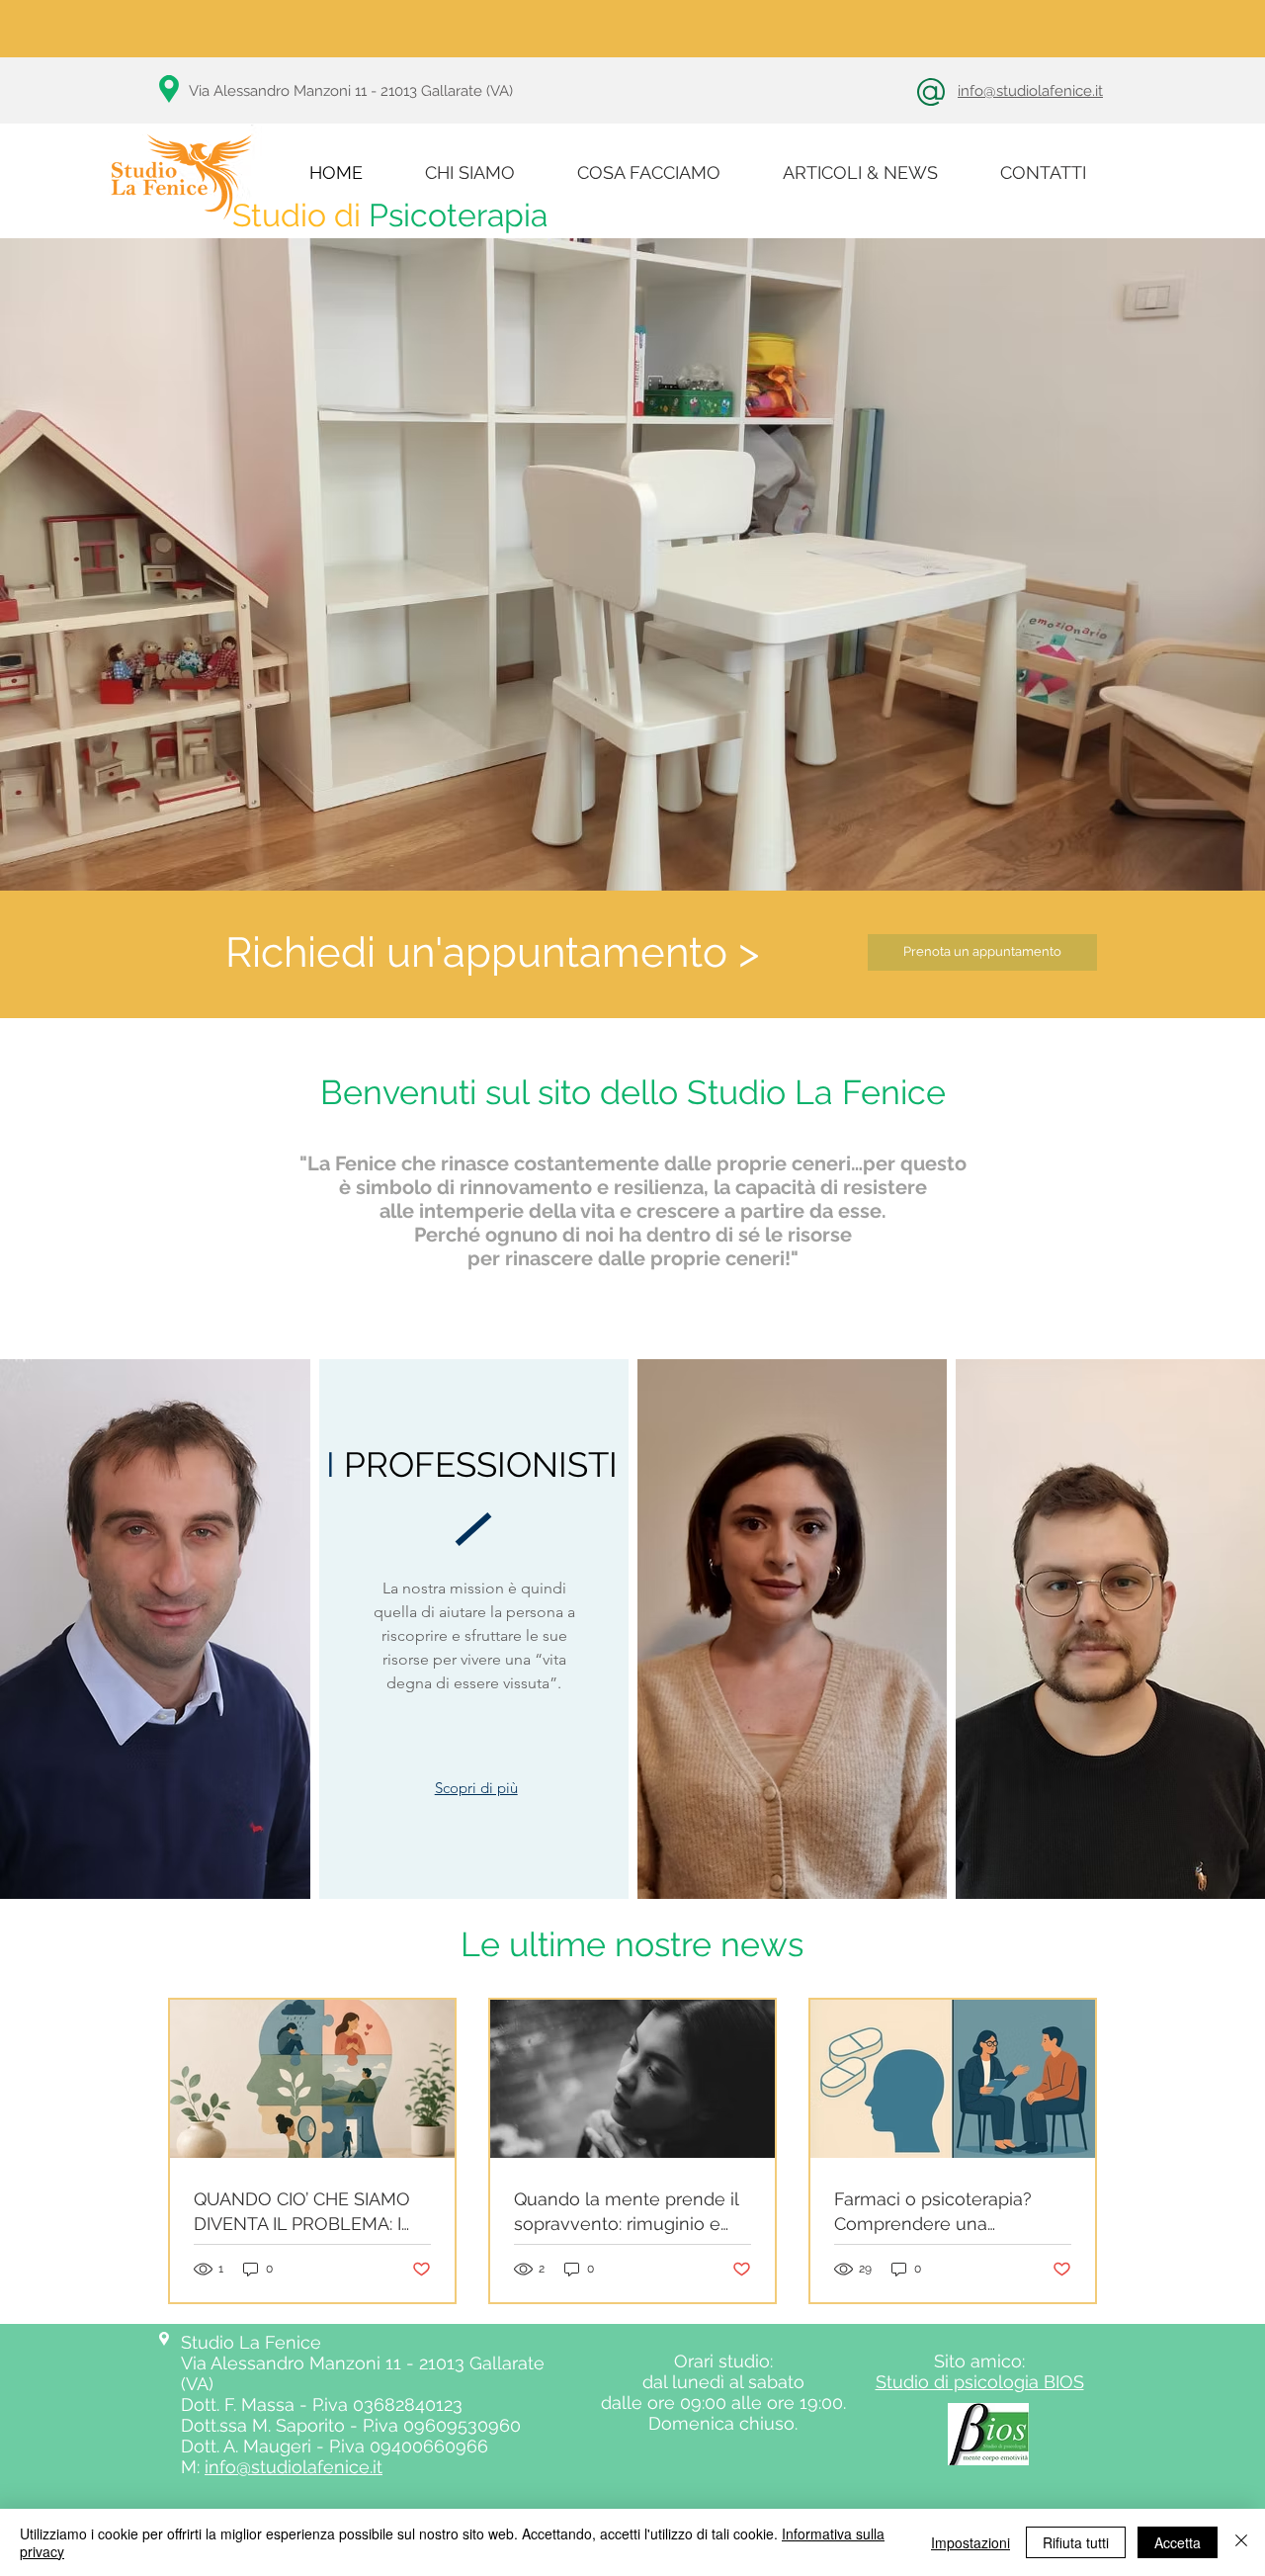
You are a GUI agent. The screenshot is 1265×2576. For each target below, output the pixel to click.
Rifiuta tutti (1076, 2542)
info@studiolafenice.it (1030, 91)
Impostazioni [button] (970, 2542)
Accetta (1178, 2542)
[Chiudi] (1241, 2542)
